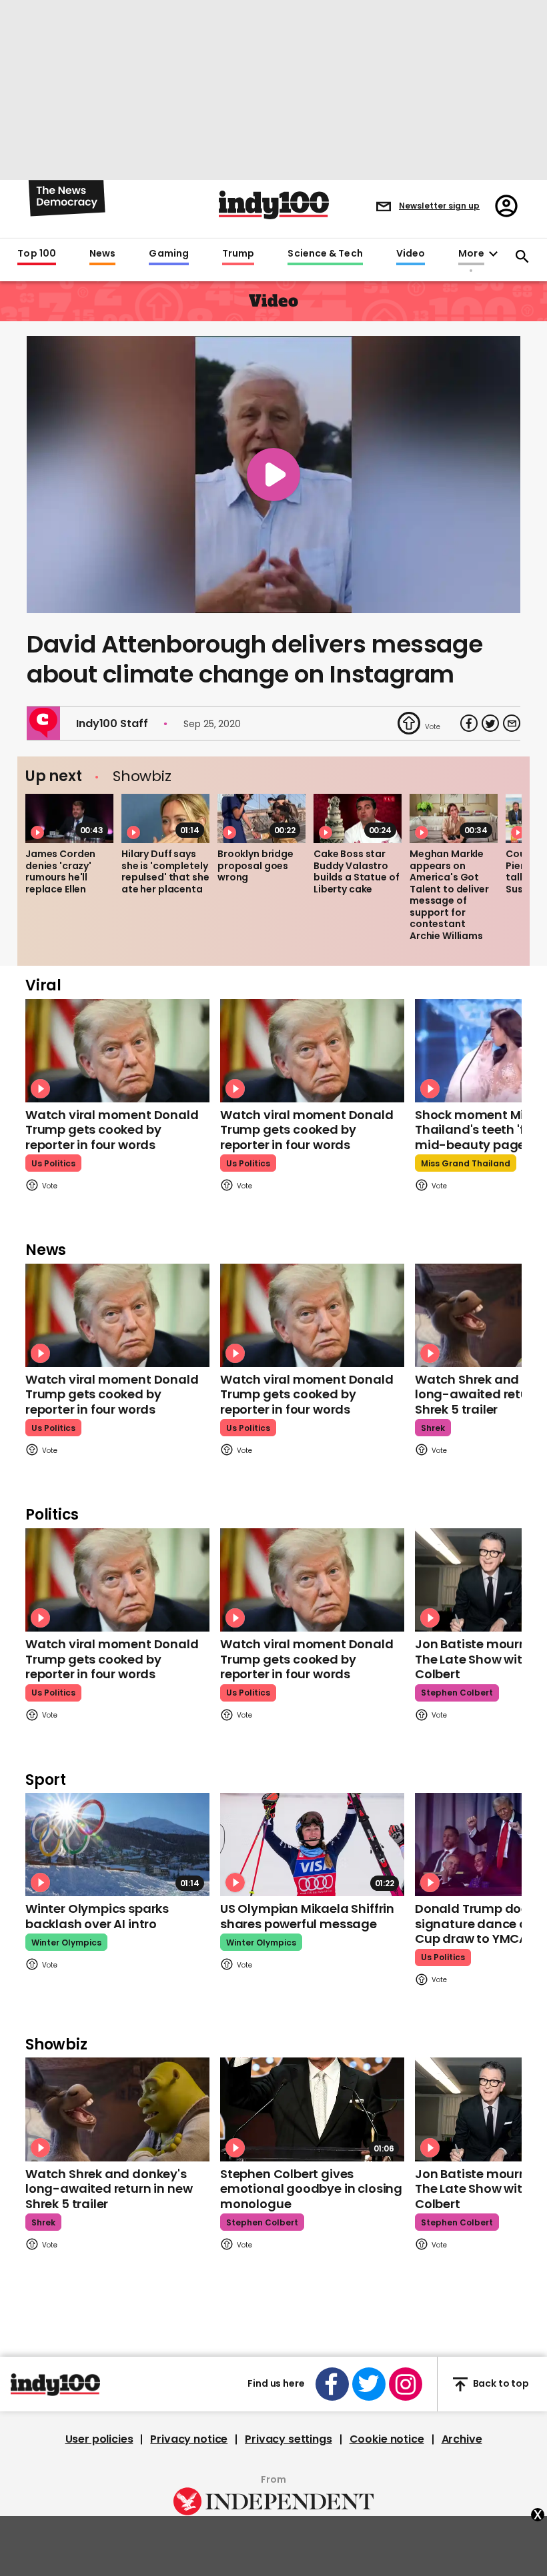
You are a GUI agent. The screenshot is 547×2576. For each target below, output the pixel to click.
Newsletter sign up (439, 206)
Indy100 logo (274, 205)
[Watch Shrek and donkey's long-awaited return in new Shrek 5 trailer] (117, 2109)
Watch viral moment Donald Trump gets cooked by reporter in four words (112, 1130)
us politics (53, 1163)
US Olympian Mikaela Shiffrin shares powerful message (307, 1916)
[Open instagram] (406, 2384)
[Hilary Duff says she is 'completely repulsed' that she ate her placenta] (165, 818)
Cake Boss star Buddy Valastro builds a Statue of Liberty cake (356, 871)
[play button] (273, 475)
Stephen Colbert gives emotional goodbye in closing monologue (311, 2189)
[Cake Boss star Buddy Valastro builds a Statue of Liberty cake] (358, 818)
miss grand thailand (466, 1163)
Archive (462, 2439)
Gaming (169, 254)
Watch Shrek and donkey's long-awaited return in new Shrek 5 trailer (109, 2189)
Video (411, 254)
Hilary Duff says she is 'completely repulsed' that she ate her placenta (165, 871)
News (102, 254)
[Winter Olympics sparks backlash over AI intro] (117, 1845)
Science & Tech (325, 254)
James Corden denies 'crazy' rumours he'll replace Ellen (60, 871)
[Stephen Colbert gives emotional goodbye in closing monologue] (312, 2109)
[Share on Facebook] (469, 723)
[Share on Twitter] (490, 723)
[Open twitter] (369, 2384)
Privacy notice (189, 2439)
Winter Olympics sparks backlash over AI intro (97, 1916)
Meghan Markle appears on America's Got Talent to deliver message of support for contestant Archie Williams (449, 895)
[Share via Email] (512, 723)
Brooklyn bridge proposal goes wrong (255, 865)
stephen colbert (457, 1693)
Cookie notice (387, 2439)
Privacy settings (288, 2439)
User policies (99, 2439)
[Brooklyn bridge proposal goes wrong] (261, 818)
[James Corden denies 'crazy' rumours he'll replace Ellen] (69, 818)
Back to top (501, 2384)
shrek (433, 1428)
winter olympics (66, 1942)
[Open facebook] (332, 2384)
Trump (238, 254)
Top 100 (37, 254)
